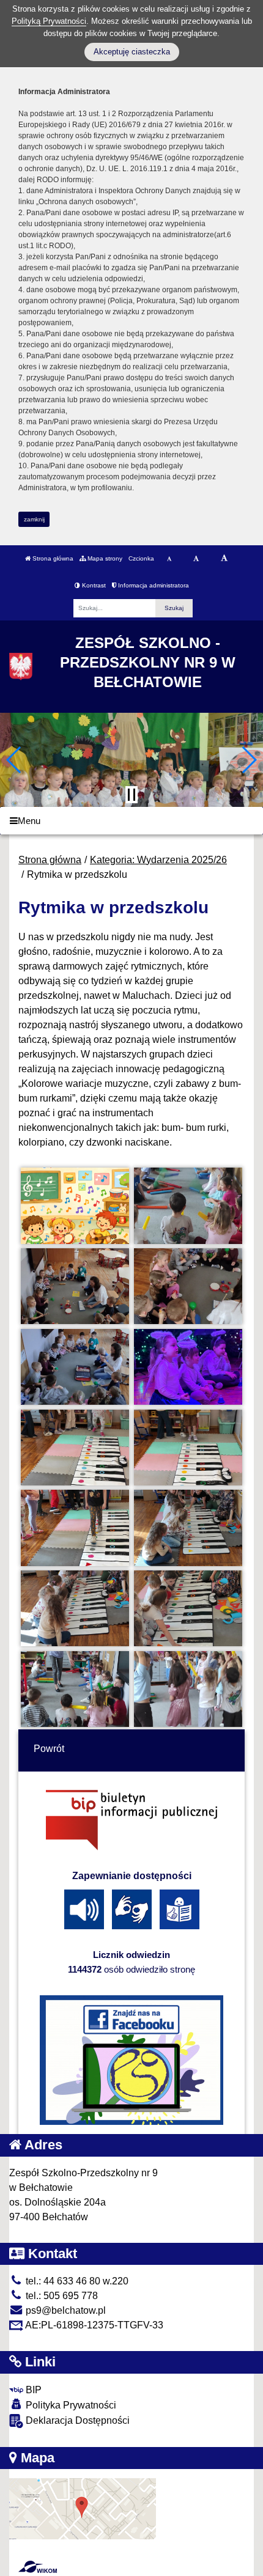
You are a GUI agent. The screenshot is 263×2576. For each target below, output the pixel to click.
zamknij (34, 519)
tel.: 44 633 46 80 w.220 (76, 2281)
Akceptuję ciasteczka (132, 52)
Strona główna (52, 558)
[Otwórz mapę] (83, 2508)
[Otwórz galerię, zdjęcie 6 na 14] (188, 1367)
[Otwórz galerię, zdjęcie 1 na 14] (75, 1205)
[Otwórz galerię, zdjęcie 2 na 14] (188, 1205)
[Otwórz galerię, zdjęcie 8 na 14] (188, 1448)
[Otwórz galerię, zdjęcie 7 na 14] (75, 1448)
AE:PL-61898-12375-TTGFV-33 (93, 2325)
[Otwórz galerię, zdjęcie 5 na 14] (75, 1367)
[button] (14, 760)
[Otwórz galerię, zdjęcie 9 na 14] (75, 1528)
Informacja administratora (153, 585)
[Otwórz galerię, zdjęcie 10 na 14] (188, 1528)
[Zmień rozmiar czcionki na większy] (196, 559)
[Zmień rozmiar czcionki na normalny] (169, 559)
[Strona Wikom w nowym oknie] (38, 2567)
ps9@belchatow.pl (65, 2310)
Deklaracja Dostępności (76, 2420)
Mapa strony (104, 558)
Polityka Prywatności (70, 2405)
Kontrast (93, 585)
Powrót (49, 1749)
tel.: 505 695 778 (61, 2296)
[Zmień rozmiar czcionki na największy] (224, 559)
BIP (32, 2390)
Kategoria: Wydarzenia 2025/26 (158, 860)
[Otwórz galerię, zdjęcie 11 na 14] (75, 1608)
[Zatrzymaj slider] (131, 795)
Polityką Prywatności (49, 21)
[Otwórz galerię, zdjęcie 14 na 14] (188, 1689)
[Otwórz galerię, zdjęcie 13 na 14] (75, 1689)
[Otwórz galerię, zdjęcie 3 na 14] (75, 1286)
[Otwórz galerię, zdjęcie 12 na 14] (188, 1608)
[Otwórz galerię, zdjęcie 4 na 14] (188, 1286)
